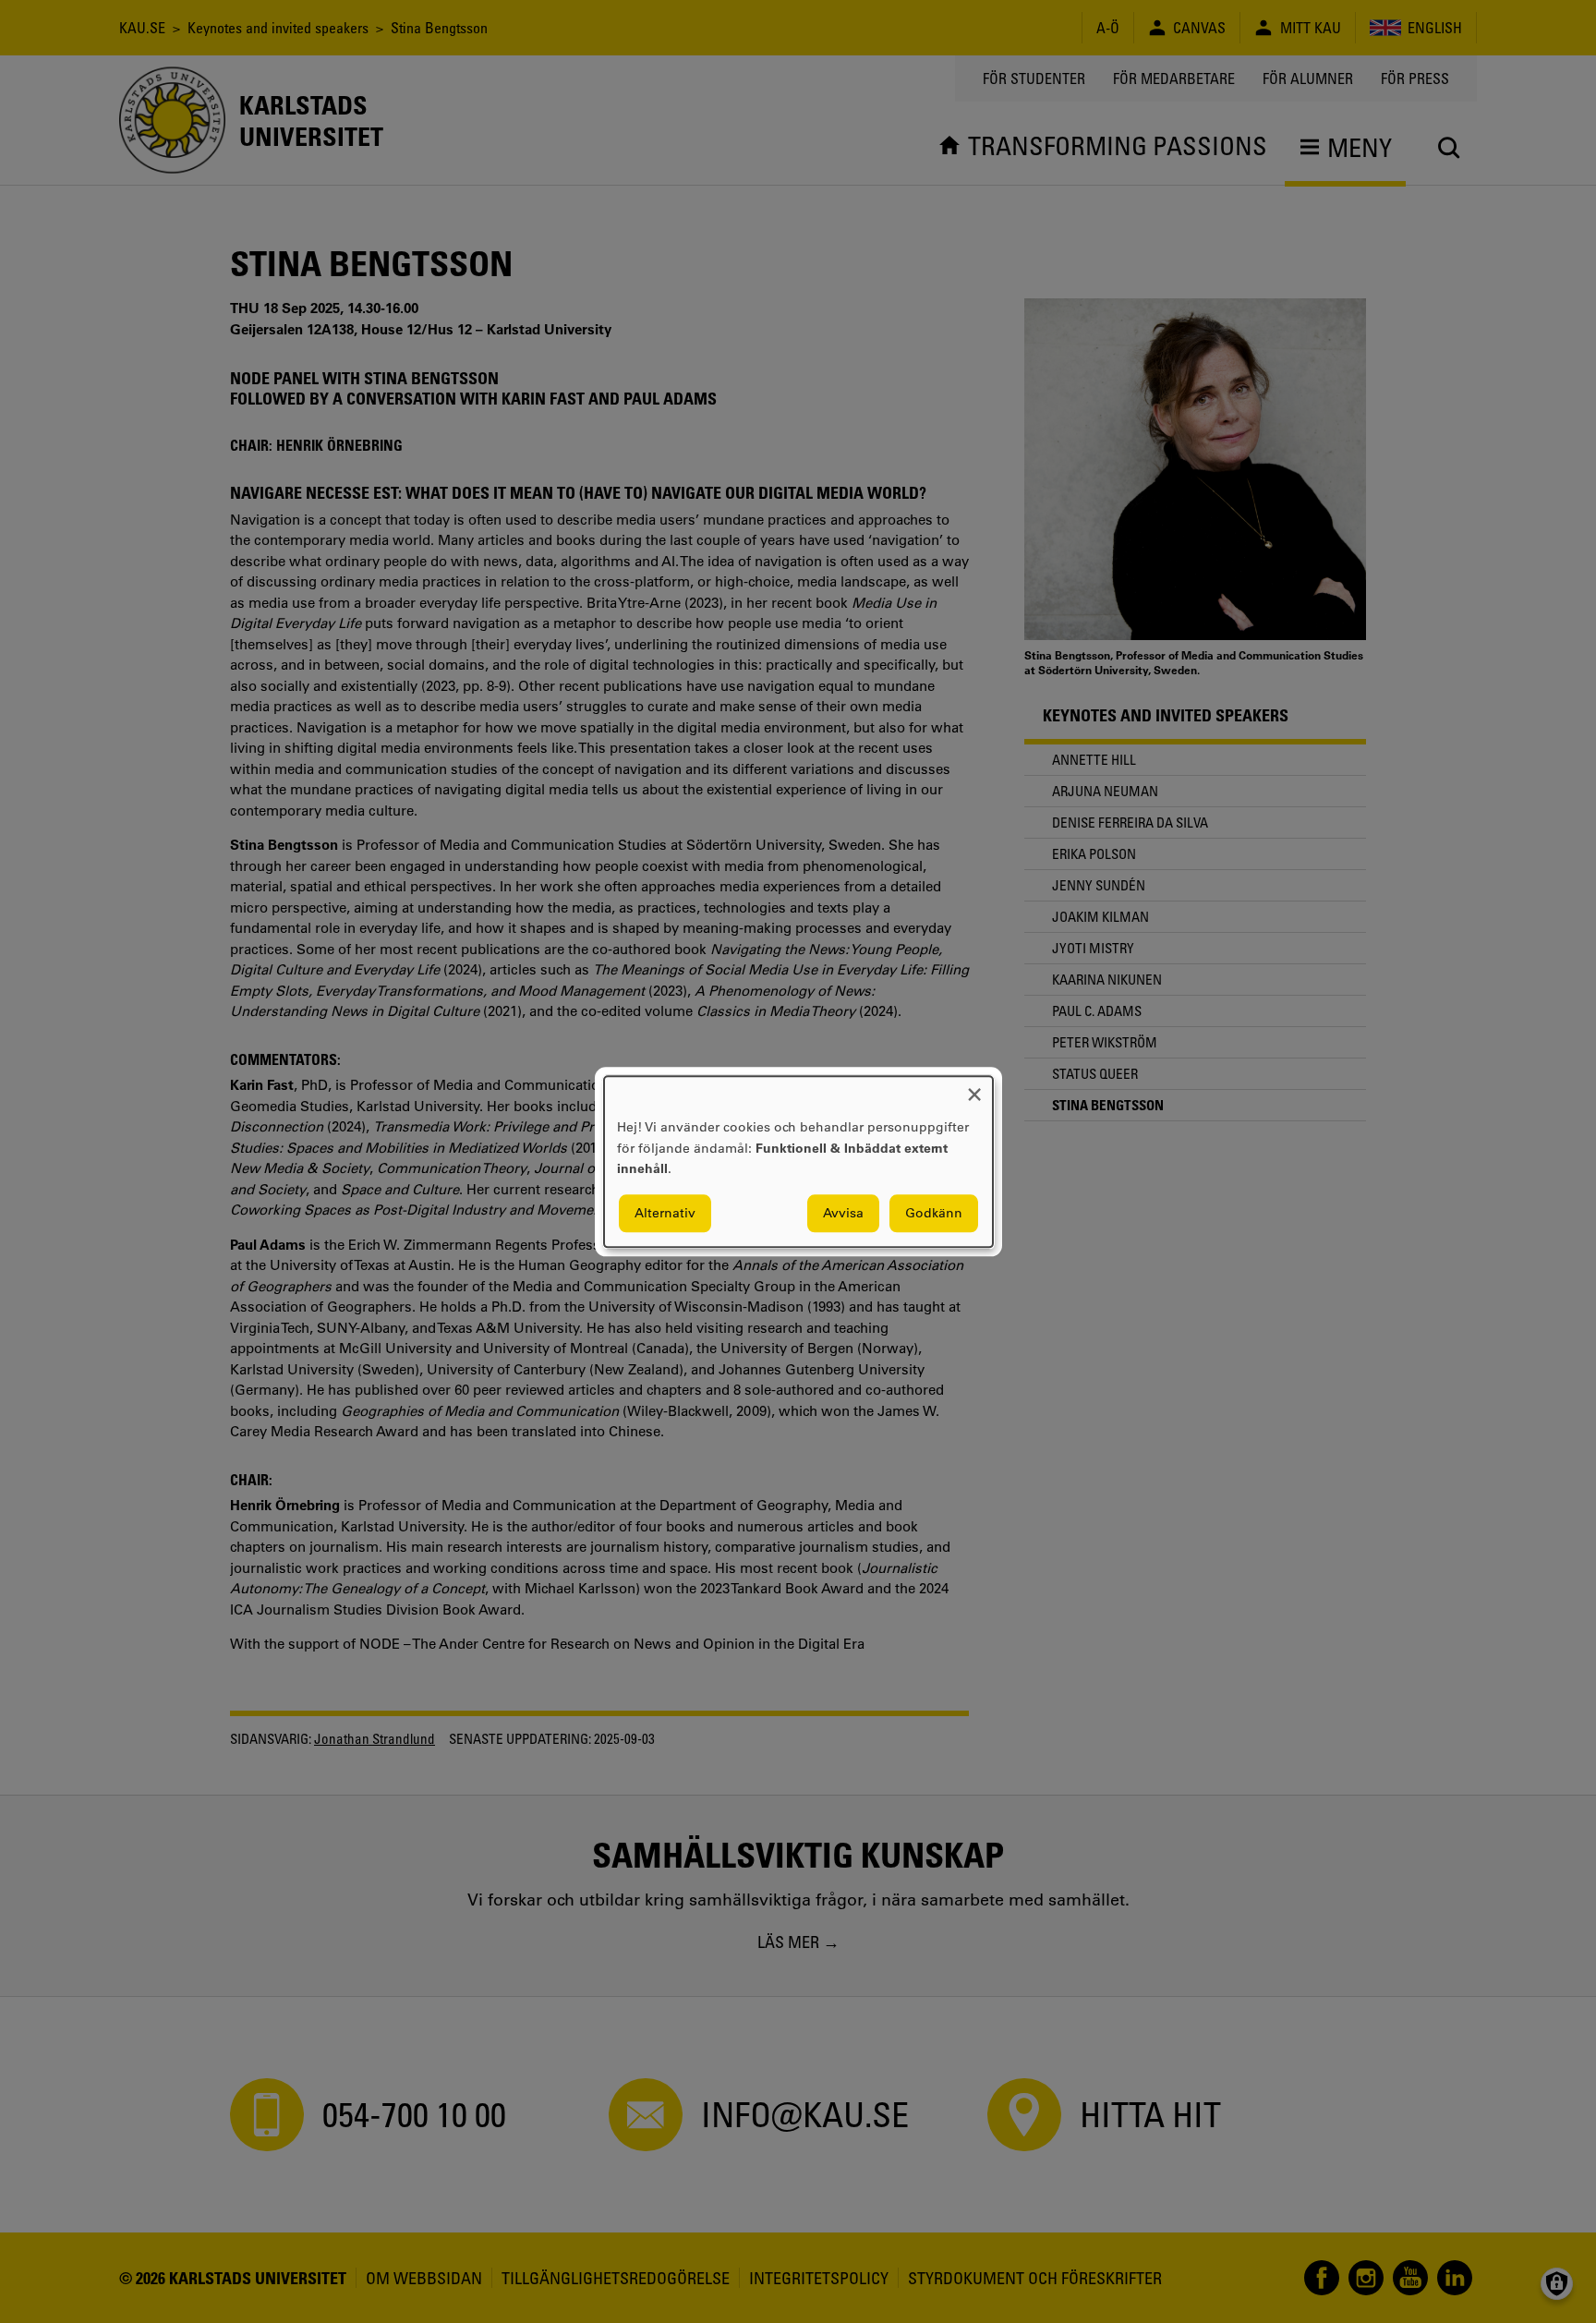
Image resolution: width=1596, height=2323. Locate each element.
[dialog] (798, 1161)
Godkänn (934, 1213)
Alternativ (665, 1213)
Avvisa (843, 1213)
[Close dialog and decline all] (974, 1088)
